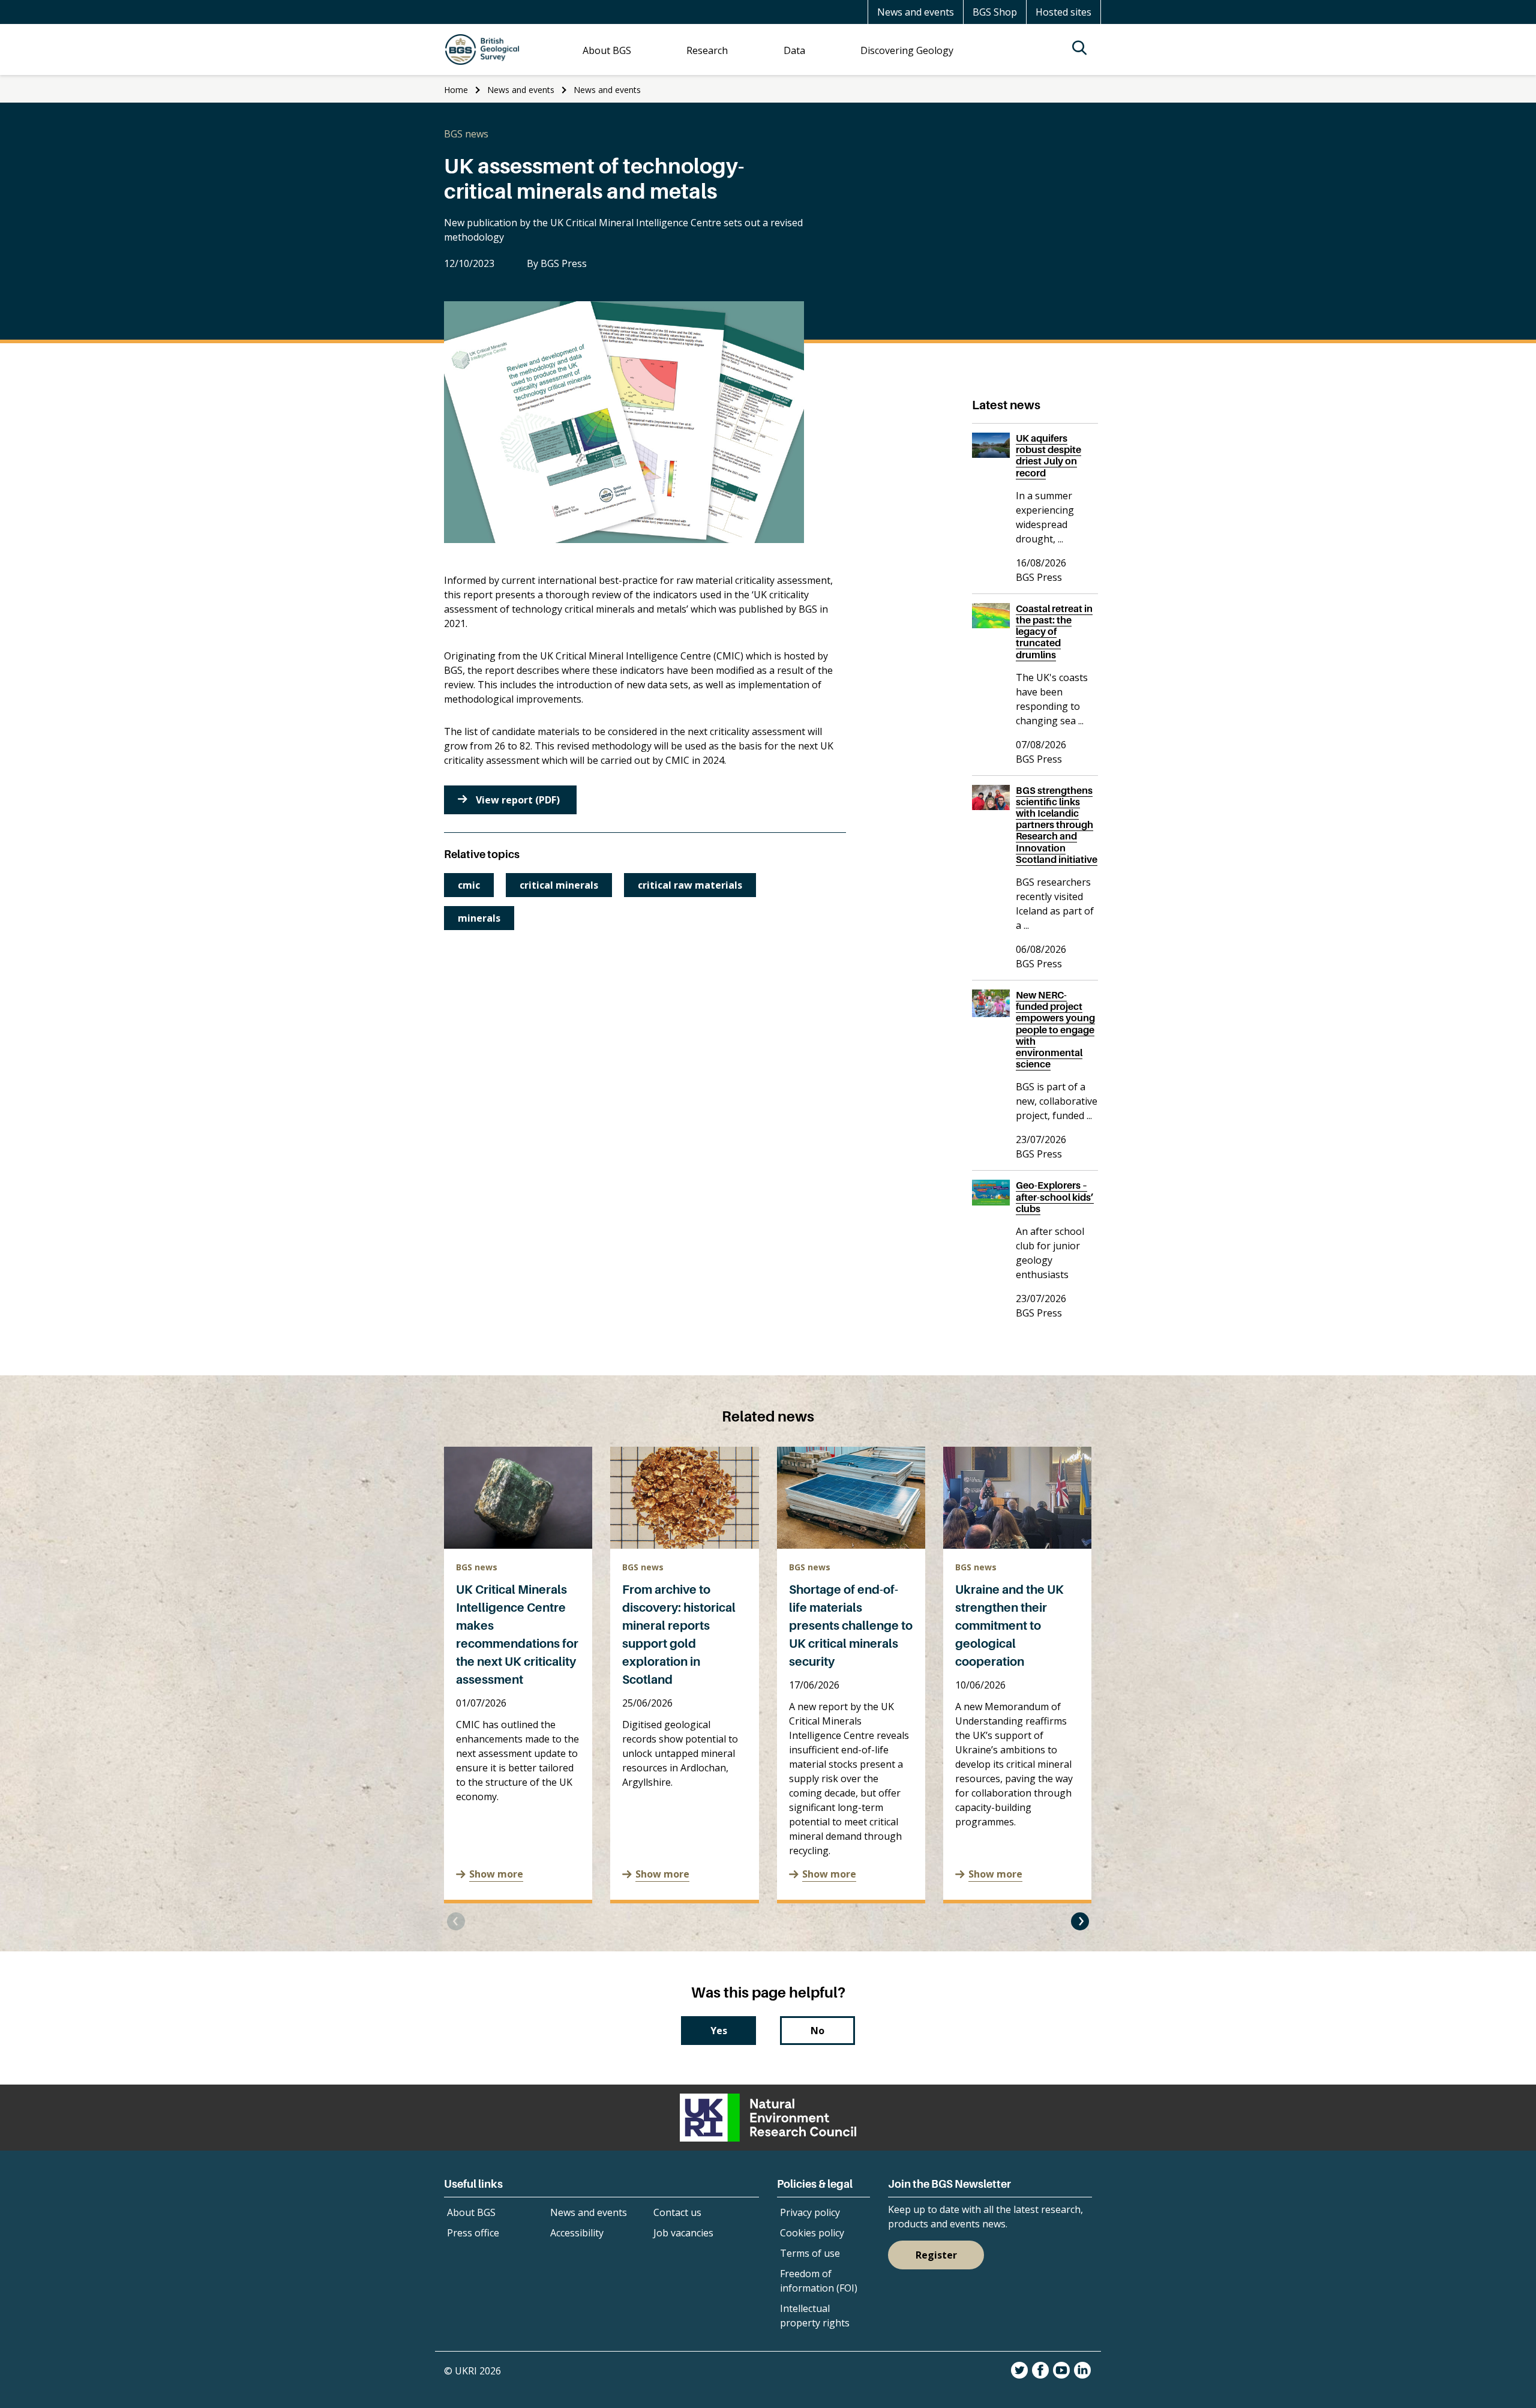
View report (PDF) (518, 800)
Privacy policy (810, 2212)
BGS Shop (995, 12)
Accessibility (577, 2233)
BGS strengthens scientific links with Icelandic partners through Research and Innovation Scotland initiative (1057, 825)
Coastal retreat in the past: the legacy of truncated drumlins (1054, 632)
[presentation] (456, 1921)
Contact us (677, 2212)
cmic (469, 885)
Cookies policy (812, 2233)
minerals (479, 918)
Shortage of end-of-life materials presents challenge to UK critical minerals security (851, 1626)
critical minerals (559, 885)
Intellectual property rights (815, 2316)
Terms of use (810, 2253)
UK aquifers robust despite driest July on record (1048, 455)
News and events (916, 12)
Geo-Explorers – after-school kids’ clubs (1055, 1196)
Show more (496, 1874)
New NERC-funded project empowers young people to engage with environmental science (1055, 1029)
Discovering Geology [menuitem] (907, 50)
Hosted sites (1063, 12)
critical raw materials (690, 885)
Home (456, 90)
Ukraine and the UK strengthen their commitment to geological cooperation (1009, 1626)
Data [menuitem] (794, 50)
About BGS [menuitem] (607, 50)
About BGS (471, 2212)
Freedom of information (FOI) (819, 2281)
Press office (473, 2233)
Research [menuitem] (707, 50)
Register (936, 2255)
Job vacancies (683, 2233)
